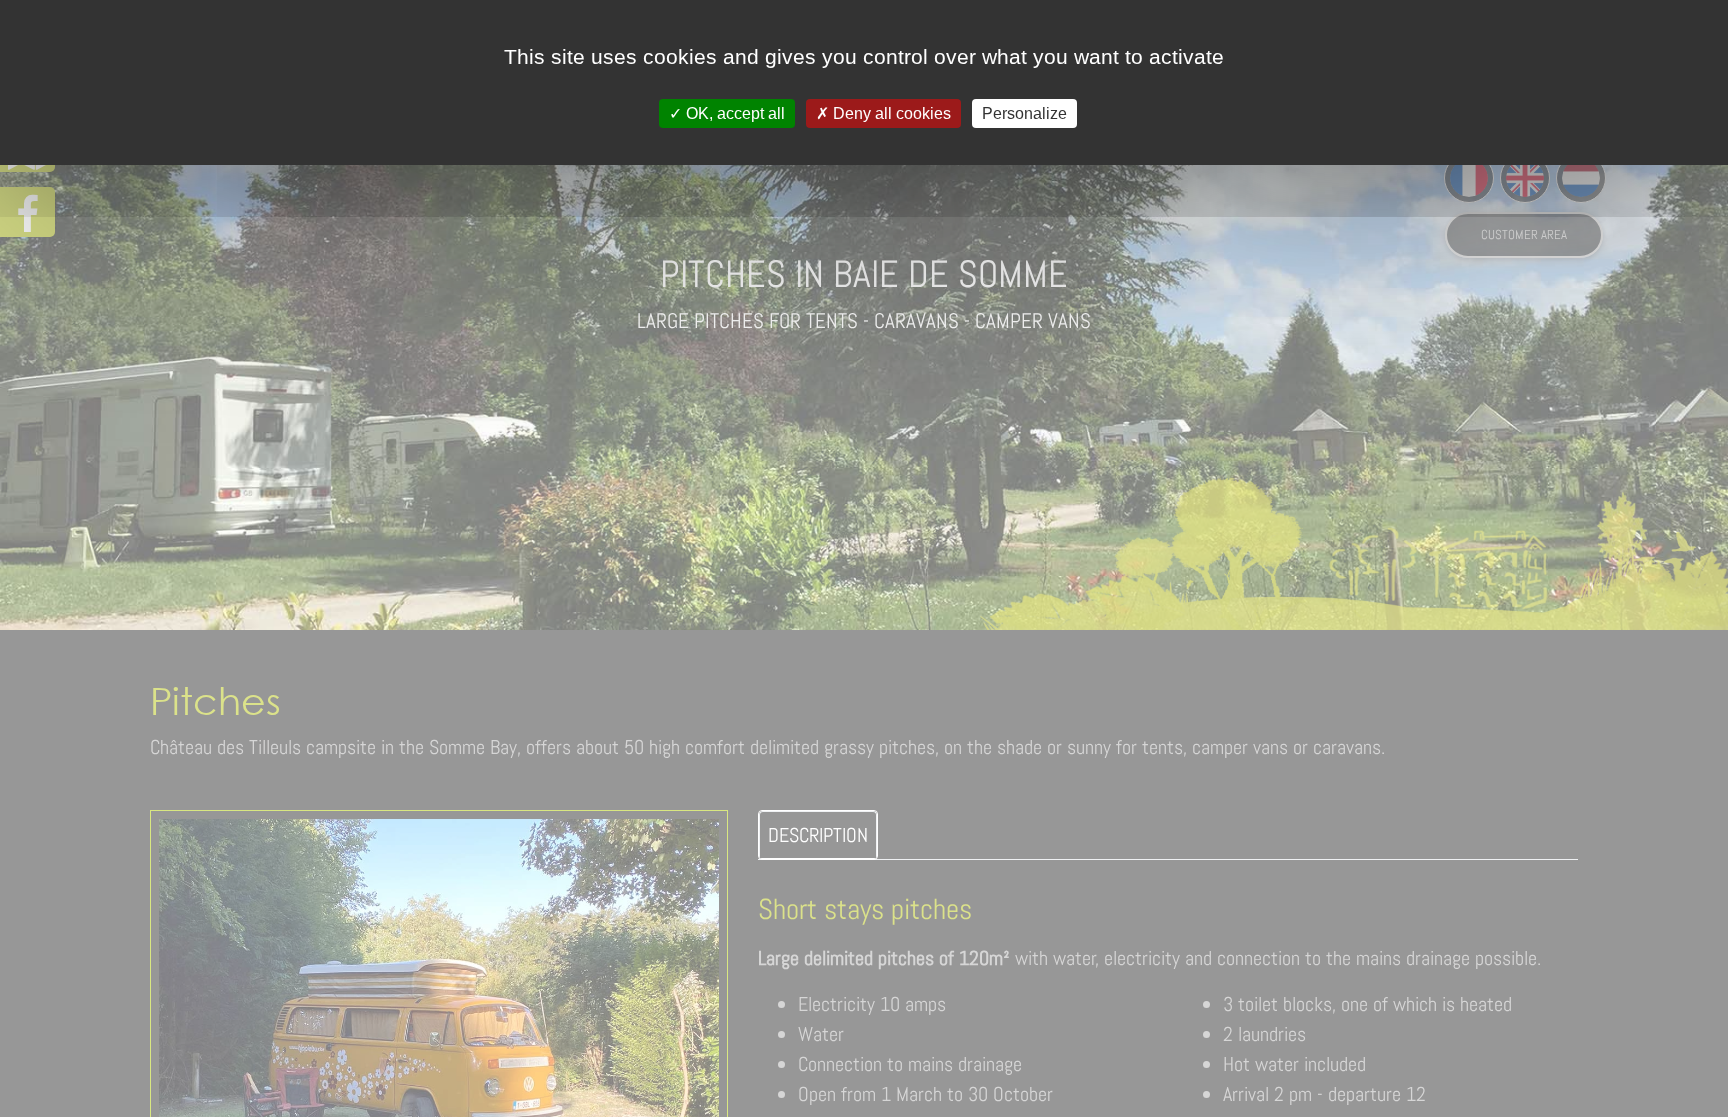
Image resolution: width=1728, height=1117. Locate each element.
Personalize (1024, 113)
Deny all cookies (890, 113)
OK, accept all (733, 113)
